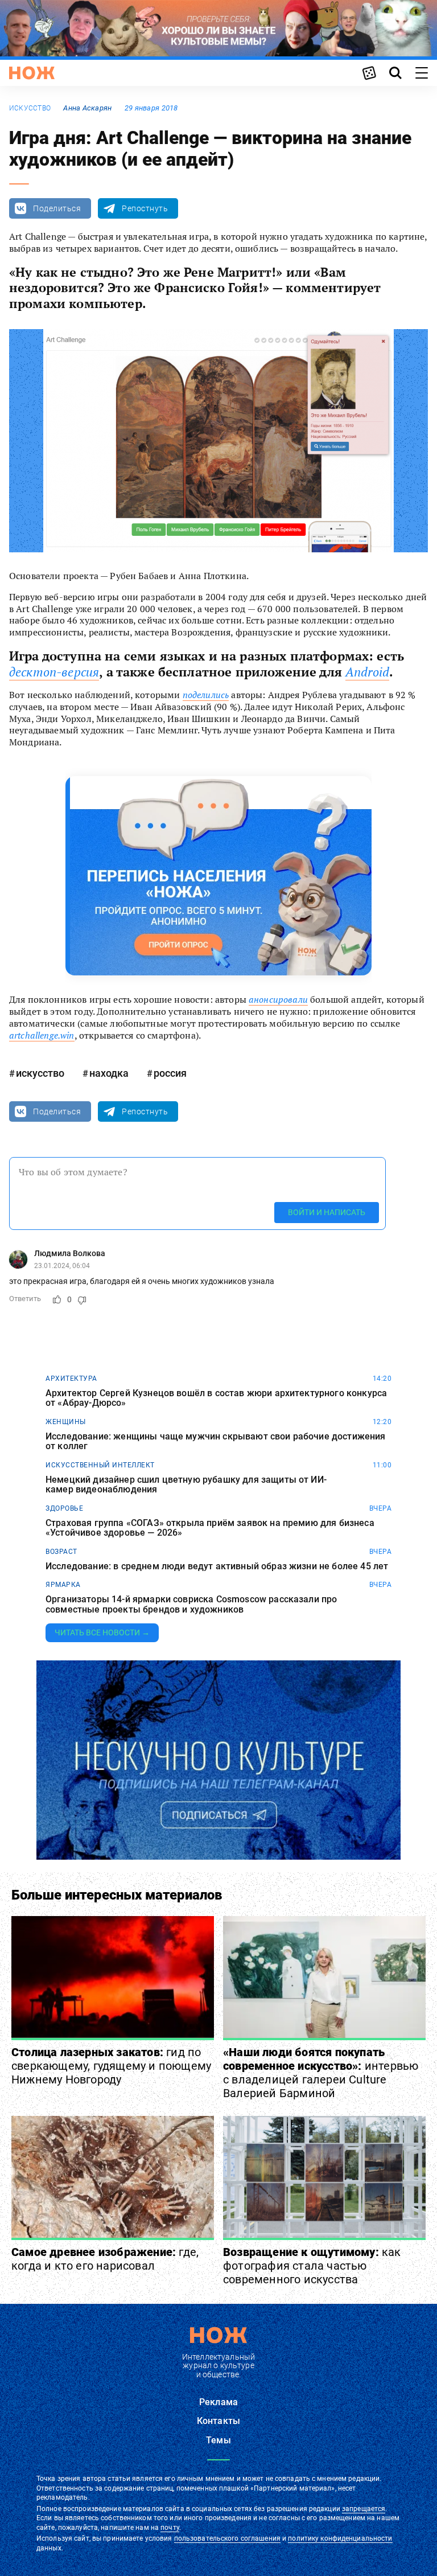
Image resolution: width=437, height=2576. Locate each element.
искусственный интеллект (100, 1465)
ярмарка (63, 1585)
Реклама (218, 2402)
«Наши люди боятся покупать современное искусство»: (321, 2073)
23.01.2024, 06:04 (62, 1266)
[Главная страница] (32, 73)
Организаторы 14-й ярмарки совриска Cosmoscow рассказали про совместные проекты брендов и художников (191, 1604)
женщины (66, 1422)
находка (109, 1073)
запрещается (364, 2509)
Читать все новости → (102, 1632)
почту (170, 2528)
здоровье (64, 1508)
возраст (61, 1552)
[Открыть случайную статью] (369, 73)
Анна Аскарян (87, 108)
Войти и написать (327, 1212)
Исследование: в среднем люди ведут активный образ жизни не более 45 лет (217, 1566)
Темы (218, 2440)
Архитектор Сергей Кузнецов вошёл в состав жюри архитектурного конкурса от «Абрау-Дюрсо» (216, 1398)
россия (170, 1073)
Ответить (25, 1299)
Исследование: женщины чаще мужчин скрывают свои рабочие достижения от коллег (216, 1441)
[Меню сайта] (422, 73)
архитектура (71, 1379)
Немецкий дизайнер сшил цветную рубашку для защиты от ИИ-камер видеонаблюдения (186, 1485)
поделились (206, 695)
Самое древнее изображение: (105, 2259)
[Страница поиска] (395, 73)
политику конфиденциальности (340, 2538)
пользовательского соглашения (227, 2538)
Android (367, 672)
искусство (30, 108)
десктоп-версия (54, 672)
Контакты (218, 2421)
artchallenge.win (42, 1035)
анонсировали (278, 999)
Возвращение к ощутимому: (312, 2266)
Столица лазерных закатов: (111, 2066)
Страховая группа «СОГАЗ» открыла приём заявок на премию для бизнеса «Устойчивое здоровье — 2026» (210, 1528)
